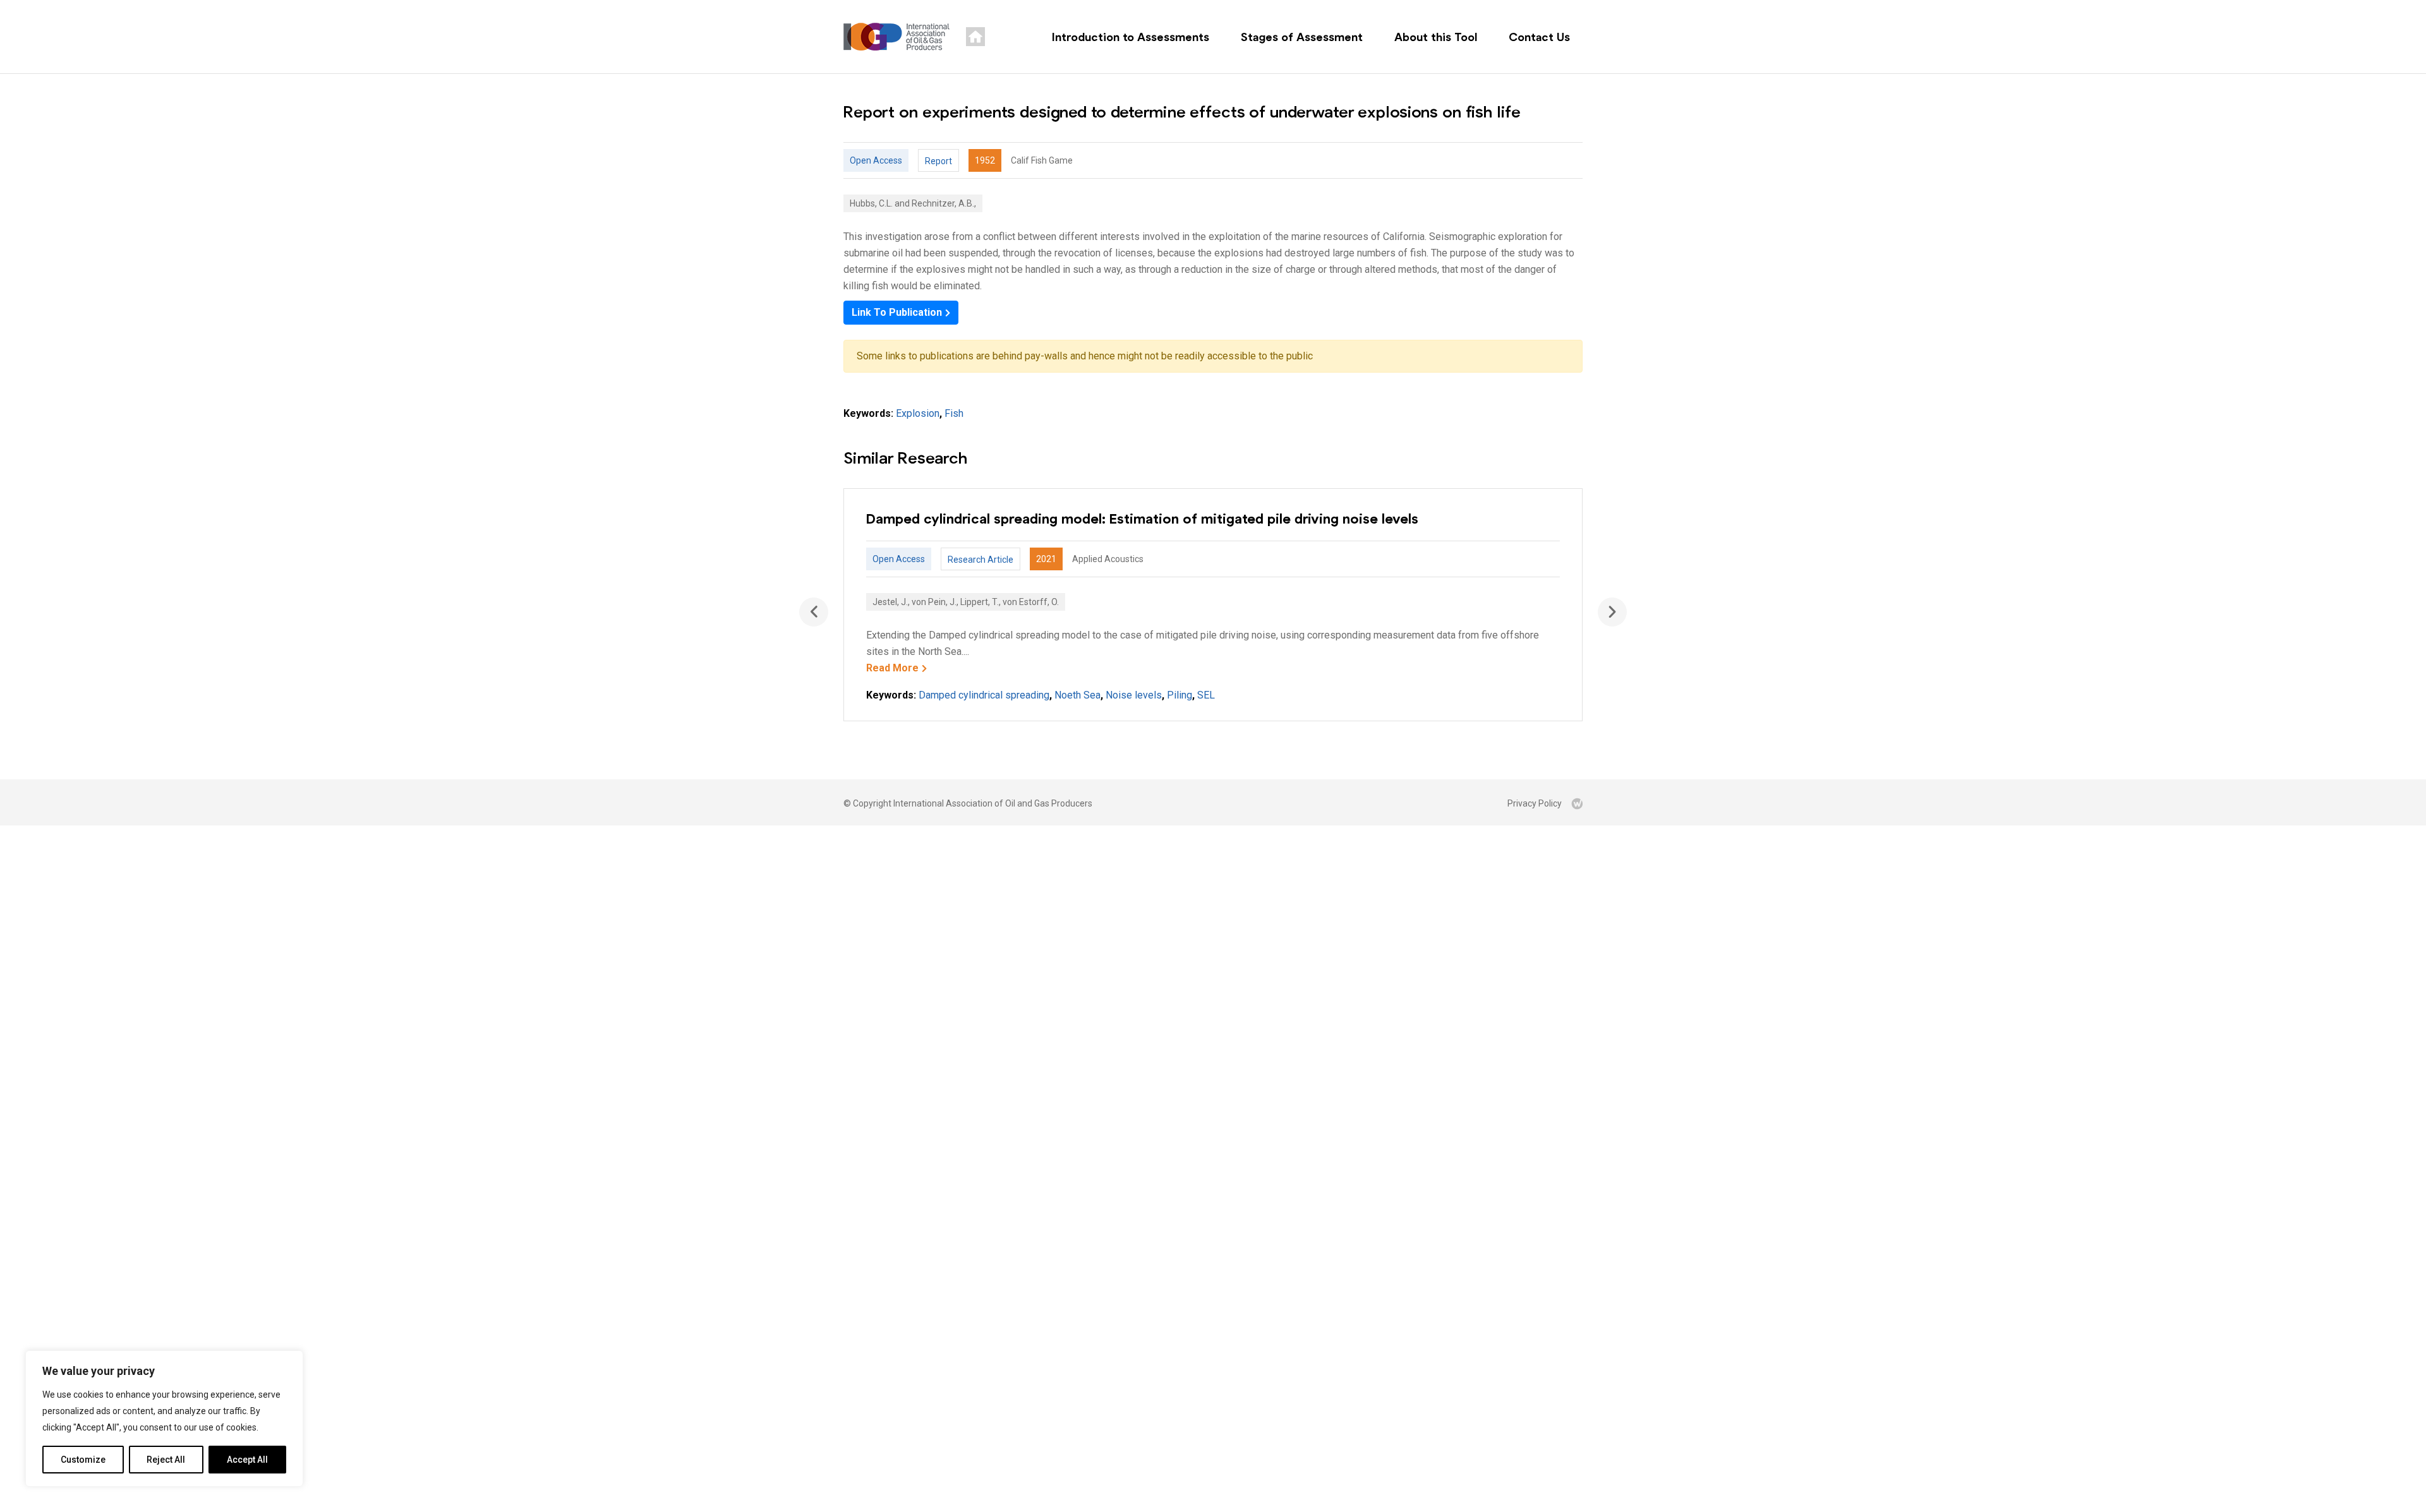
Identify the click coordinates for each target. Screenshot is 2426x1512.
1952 (985, 160)
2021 (1046, 559)
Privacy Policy (1535, 803)
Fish (954, 413)
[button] (1612, 612)
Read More (892, 668)
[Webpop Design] (1577, 803)
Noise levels (1134, 695)
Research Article (981, 560)
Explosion (918, 413)
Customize (83, 1460)
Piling (1180, 695)
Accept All (247, 1460)
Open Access (876, 160)
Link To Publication (897, 312)
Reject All (166, 1460)
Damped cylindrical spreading (984, 695)
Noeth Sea (1077, 695)
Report (938, 161)
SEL (1206, 695)
